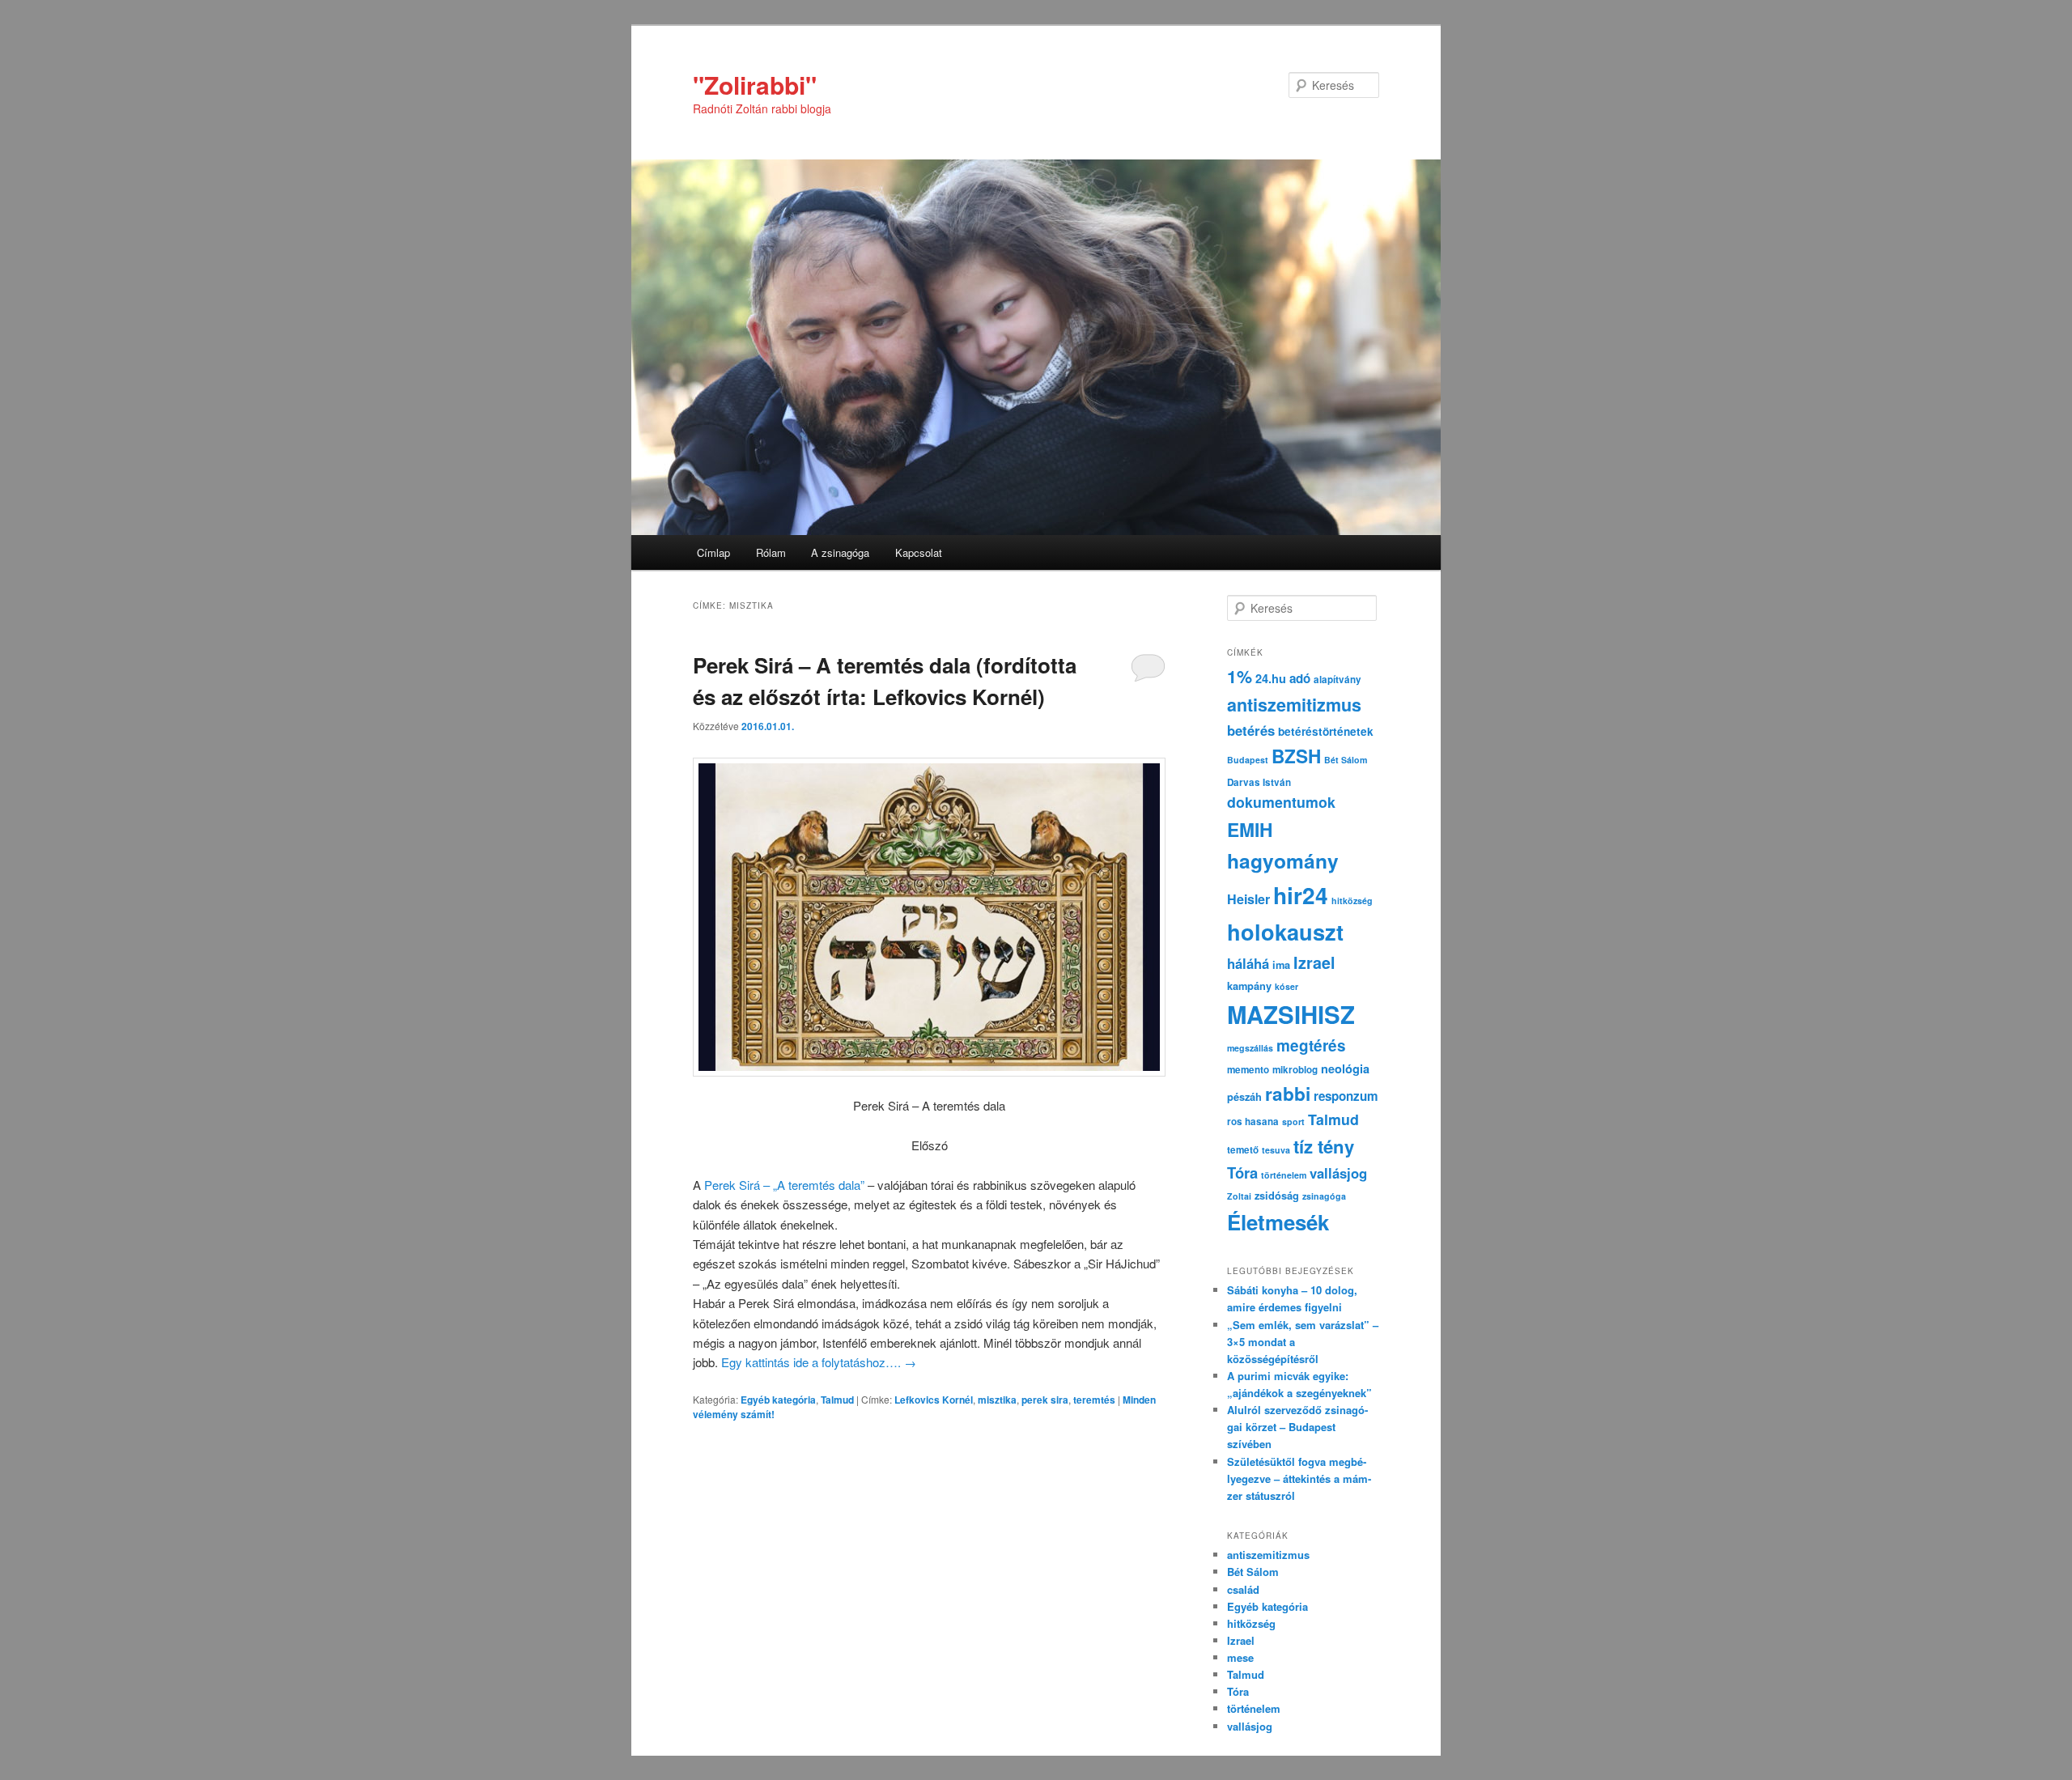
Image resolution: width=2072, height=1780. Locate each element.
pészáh (1244, 1097)
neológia (1345, 1068)
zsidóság (1277, 1196)
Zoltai (1239, 1196)
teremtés (1094, 1400)
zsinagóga (1324, 1196)
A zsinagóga (840, 552)
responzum (1346, 1096)
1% (1240, 676)
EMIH (1250, 829)
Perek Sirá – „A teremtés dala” (783, 1185)
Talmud (837, 1400)
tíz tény (1324, 1146)
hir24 (1301, 895)
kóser (1287, 986)
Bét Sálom (1346, 760)
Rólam (771, 552)
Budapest (1248, 760)
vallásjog (1338, 1173)
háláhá (1248, 963)
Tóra (1242, 1173)
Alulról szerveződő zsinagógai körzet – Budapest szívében (1297, 1427)
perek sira (1045, 1400)
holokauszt (1285, 931)
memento (1248, 1070)
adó (1300, 678)
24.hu (1271, 678)
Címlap (713, 552)
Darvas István (1259, 782)
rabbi (1288, 1094)
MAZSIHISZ (1291, 1014)
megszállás (1250, 1048)
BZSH (1296, 756)
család (1243, 1589)
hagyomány (1283, 860)
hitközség (1352, 901)
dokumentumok (1281, 802)
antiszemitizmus (1294, 705)
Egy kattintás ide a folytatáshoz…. (819, 1362)
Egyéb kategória (778, 1400)
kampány (1249, 986)
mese (1240, 1657)
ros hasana (1253, 1122)
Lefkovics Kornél (934, 1400)
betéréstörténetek (1326, 731)
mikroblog (1295, 1070)
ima (1281, 965)
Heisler (1248, 899)
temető (1243, 1150)
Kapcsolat (919, 552)
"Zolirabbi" (755, 85)
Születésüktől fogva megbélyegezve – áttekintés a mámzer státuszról (1299, 1478)
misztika (997, 1400)
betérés (1251, 730)
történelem (1284, 1175)
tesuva (1276, 1150)
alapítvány (1337, 680)
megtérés (1311, 1045)
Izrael (1314, 962)
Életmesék (1278, 1222)
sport (1293, 1122)
